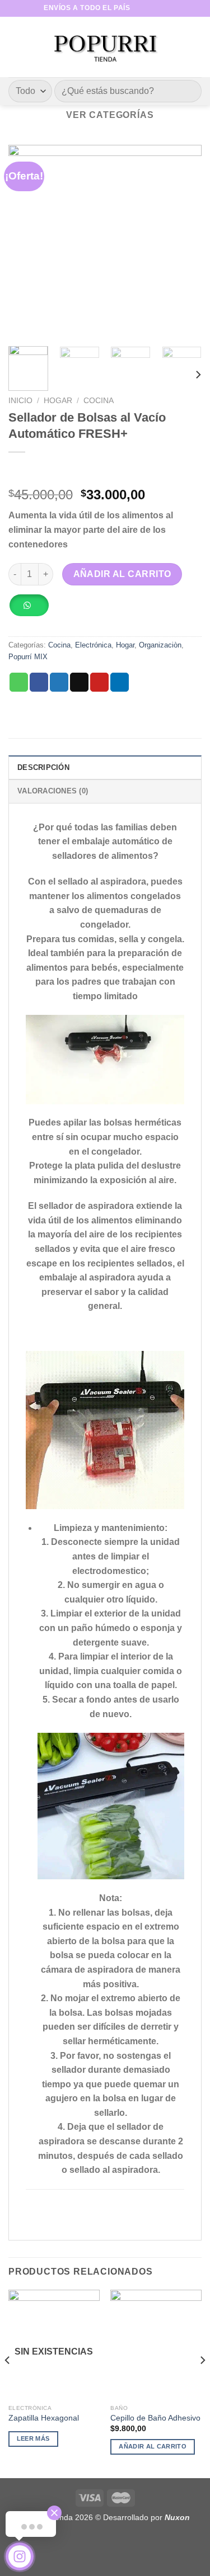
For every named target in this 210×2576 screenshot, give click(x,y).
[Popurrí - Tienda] (105, 47)
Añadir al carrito (122, 574)
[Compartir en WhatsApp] (19, 682)
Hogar (58, 401)
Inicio (20, 401)
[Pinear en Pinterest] (99, 682)
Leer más (33, 2438)
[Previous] (26, 241)
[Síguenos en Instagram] (150, 8)
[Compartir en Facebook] (39, 682)
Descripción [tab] (43, 767)
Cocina (99, 401)
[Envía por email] (79, 682)
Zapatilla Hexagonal (44, 2418)
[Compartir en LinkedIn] (120, 682)
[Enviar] (188, 91)
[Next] (184, 241)
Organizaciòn (160, 645)
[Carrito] (196, 47)
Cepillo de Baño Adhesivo (155, 2418)
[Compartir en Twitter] (59, 682)
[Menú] (15, 47)
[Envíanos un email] (161, 8)
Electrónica (93, 645)
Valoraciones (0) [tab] (53, 791)
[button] (33, 609)
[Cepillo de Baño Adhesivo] (156, 2344)
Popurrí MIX (28, 657)
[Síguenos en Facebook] (139, 8)
